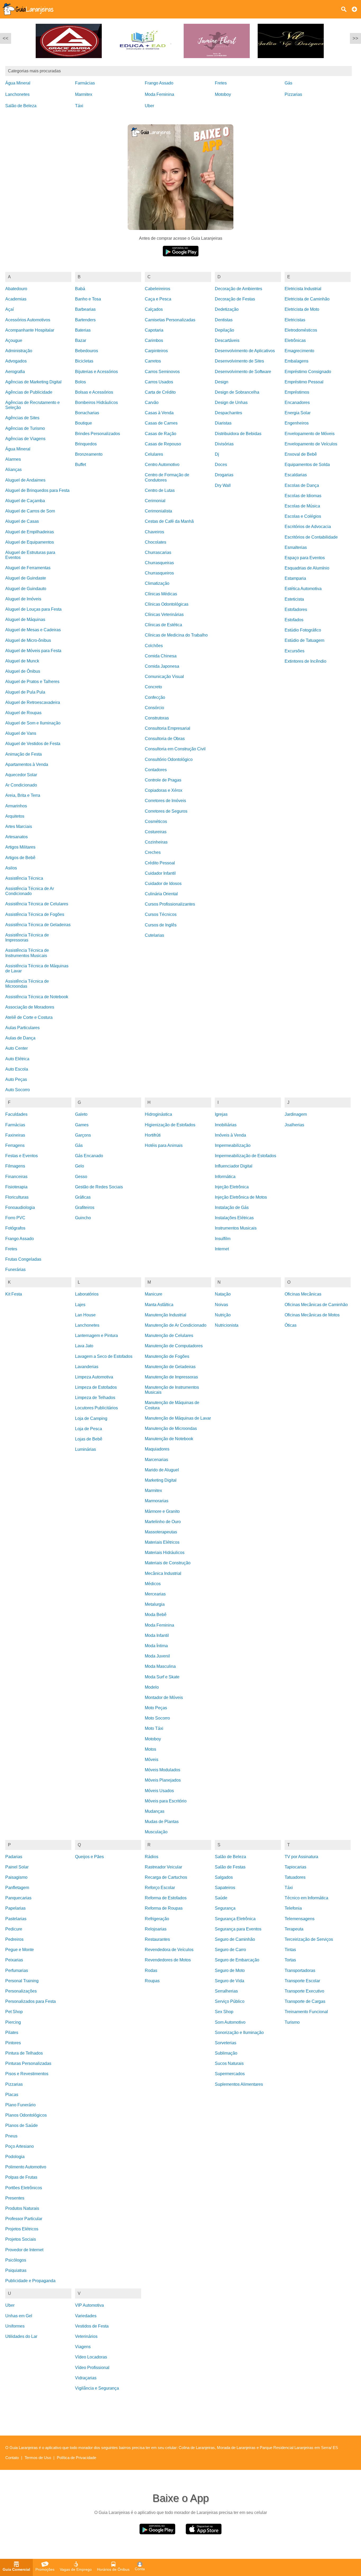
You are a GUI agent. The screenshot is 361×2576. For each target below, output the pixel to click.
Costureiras (156, 832)
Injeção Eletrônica (232, 1187)
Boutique (84, 423)
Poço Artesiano (20, 2146)
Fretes (221, 83)
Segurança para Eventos (238, 1929)
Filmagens (15, 1166)
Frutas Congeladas (23, 1259)
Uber (149, 106)
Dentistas (224, 320)
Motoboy (223, 94)
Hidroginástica (158, 1114)
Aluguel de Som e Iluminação (33, 723)
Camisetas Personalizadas (170, 320)
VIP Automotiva (89, 2305)
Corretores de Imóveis (165, 801)
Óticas (291, 1325)
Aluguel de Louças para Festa (33, 609)
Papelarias (15, 1908)
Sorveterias (226, 2043)
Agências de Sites (22, 418)
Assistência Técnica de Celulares (37, 904)
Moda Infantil (157, 1635)
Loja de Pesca (89, 1429)
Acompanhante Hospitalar (30, 330)
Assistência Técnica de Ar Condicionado (30, 891)
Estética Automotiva (303, 589)
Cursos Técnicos (161, 914)
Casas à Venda (159, 413)
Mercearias (155, 1594)
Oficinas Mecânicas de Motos (312, 1315)
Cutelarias (154, 935)
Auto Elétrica (17, 1059)
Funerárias (15, 1270)
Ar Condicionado (21, 785)
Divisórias (224, 444)
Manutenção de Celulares (169, 1336)
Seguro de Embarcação (237, 1960)
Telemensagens (300, 1919)
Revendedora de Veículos (169, 1950)
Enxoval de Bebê (301, 454)
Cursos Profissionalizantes (170, 904)
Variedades (86, 2316)
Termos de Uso (38, 2458)
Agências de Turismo (25, 428)
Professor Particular (24, 2219)
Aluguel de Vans (21, 733)
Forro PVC (15, 1218)
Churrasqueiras (159, 563)
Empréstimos (297, 392)
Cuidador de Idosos (163, 884)
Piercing (13, 2022)
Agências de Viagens (25, 439)
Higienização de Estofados (170, 1125)
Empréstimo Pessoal (304, 382)
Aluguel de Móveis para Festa (33, 651)
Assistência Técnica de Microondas (27, 984)
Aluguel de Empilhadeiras (30, 532)
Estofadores (296, 609)
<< (6, 38)
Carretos (153, 361)
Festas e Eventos (22, 1156)
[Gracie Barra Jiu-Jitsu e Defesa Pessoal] (67, 62)
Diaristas (223, 423)
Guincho (83, 1218)
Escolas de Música (302, 506)
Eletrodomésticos (301, 330)
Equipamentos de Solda (307, 465)
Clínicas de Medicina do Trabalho (176, 635)
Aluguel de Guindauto (26, 589)
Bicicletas (84, 361)
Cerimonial (155, 501)
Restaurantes (157, 1939)
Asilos (11, 868)
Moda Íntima (156, 1646)
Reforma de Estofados (166, 1898)
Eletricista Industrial (303, 289)
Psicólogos (16, 2260)
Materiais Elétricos (162, 1542)
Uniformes (15, 2326)
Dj (217, 454)
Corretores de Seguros (166, 811)
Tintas (290, 1950)
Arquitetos (15, 816)
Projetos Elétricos (22, 2229)
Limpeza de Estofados (96, 1387)
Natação (223, 1294)
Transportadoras (300, 1970)
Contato (12, 2458)
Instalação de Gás (232, 1207)
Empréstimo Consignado (308, 372)
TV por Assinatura (301, 1857)
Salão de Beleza (21, 106)
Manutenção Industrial (166, 1315)
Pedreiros (14, 1939)
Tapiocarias (295, 1867)
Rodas (151, 1970)
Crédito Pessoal (160, 863)
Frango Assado (159, 83)
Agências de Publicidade (29, 392)
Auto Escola (17, 1069)
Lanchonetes (17, 94)
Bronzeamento (89, 454)
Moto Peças (156, 1708)
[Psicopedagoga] (215, 62)
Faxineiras (15, 1135)
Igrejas (221, 1114)
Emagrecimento (299, 351)
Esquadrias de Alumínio (307, 568)
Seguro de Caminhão (235, 1939)
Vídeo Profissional (92, 2368)
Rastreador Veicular (163, 1867)
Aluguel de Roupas (23, 713)
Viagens (83, 2347)
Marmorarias (157, 1501)
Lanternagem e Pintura (96, 1336)
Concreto (153, 687)
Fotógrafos (15, 1228)
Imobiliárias (226, 1125)
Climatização (157, 583)
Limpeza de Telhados (95, 1398)
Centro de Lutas (160, 490)
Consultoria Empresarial (168, 728)
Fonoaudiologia (20, 1207)
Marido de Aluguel (162, 1470)
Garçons (83, 1135)
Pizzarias (293, 94)
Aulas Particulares (22, 1028)
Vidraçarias (86, 2378)
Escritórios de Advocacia (308, 527)
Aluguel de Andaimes (25, 480)
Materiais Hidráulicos (165, 1553)
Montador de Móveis (164, 1697)
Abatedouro (16, 289)
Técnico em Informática (306, 1898)
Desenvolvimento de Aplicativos (245, 351)
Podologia (15, 2157)
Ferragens (15, 1145)
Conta (140, 2569)
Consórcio (154, 708)
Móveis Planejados (163, 1780)
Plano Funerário (20, 2105)
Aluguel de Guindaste (26, 578)
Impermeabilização (233, 1145)
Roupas (152, 1981)
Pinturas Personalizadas (28, 2063)
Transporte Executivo (304, 1991)
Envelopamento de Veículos (311, 444)
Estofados (294, 620)
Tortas (290, 1960)
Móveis (152, 1760)
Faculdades (16, 1114)
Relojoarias (156, 1929)
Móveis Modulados (163, 1770)
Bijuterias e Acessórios (96, 372)
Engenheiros (297, 423)
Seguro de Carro (230, 1950)
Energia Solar (298, 413)
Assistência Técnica (24, 878)
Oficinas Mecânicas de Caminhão (316, 1305)
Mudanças (155, 1811)
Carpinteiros (156, 351)
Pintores (13, 2043)
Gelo (80, 1166)
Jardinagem (296, 1114)
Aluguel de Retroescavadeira (33, 702)
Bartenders (85, 320)
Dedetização (227, 309)
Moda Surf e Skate (162, 1677)
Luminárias (85, 1449)
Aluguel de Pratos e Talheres (32, 682)
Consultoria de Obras (165, 739)
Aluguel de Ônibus (23, 671)
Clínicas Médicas (161, 594)
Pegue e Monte (20, 1950)
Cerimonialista (158, 511)
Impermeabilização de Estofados (246, 1156)
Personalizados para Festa (31, 2001)
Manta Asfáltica (159, 1305)
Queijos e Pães (89, 1857)
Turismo (292, 2022)
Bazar (81, 340)
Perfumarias (17, 1970)
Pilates (12, 2033)
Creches (153, 852)
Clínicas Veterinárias (164, 614)
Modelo (152, 1687)
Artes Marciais (19, 827)
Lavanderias (87, 1367)
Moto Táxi (154, 1728)
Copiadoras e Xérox (164, 790)
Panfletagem (17, 1888)
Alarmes (13, 459)
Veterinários (86, 2336)
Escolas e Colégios (303, 516)
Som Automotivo (230, 2022)
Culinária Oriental (161, 894)
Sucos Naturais (229, 2063)
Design (222, 382)
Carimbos (154, 340)
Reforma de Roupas (164, 1908)
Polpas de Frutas (21, 2177)
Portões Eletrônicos (24, 2188)
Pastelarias (16, 1919)
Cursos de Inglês (161, 925)
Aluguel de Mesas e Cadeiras (33, 630)
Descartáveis (227, 340)
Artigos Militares (20, 847)
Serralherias (226, 1991)
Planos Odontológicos (26, 2115)
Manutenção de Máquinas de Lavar (178, 1418)
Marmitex (84, 94)
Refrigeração (157, 1919)
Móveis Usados (159, 1791)
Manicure (154, 1294)
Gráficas (83, 1197)
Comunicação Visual (164, 677)
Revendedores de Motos (168, 1960)
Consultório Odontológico (169, 759)
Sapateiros (225, 1888)
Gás (288, 83)
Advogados (16, 361)
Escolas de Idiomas (303, 496)
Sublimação (226, 2053)
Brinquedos (86, 444)
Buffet (80, 465)
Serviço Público (230, 2001)
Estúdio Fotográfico (303, 630)
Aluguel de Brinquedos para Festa (37, 490)
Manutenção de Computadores (174, 1346)
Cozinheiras (156, 842)
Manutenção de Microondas (171, 1428)
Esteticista (294, 599)
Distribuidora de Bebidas (238, 434)
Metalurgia (155, 1604)
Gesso (81, 1177)
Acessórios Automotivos (28, 320)
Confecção (155, 697)
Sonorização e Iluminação (239, 2033)
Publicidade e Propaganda (30, 2281)
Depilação (225, 330)
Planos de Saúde (22, 2125)
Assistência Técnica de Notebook (37, 997)
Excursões (295, 651)
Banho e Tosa (88, 299)
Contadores (156, 770)
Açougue (14, 340)
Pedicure (14, 1929)
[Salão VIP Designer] (289, 62)
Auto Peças (16, 1079)
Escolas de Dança (302, 485)
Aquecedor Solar (21, 775)
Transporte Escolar (302, 1981)
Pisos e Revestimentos (27, 2074)
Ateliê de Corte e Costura (29, 1017)
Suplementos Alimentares (239, 2084)
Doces (221, 465)
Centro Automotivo (162, 465)
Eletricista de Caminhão (307, 299)
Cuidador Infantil (160, 873)
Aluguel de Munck (22, 661)
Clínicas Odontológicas (167, 604)
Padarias (14, 1857)
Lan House (85, 1315)
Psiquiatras (16, 2270)
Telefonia (293, 1908)
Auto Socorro (18, 1090)
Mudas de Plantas (162, 1822)
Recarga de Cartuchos (166, 1877)
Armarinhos (16, 806)
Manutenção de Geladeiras (170, 1367)
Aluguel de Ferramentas (28, 568)
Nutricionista (227, 1325)
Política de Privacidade (77, 2458)
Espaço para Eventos (305, 558)
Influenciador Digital (234, 1166)
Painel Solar (17, 1867)
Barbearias (85, 309)
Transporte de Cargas (305, 2001)
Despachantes (228, 413)
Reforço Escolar (160, 1888)
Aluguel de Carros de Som (30, 511)
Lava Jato (84, 1346)
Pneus (11, 2136)
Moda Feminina (159, 94)
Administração (19, 351)
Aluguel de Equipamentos (30, 542)
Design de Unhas (231, 402)
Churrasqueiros (159, 573)
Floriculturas (17, 1197)
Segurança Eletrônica (235, 1919)
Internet (222, 1249)
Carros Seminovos (162, 372)
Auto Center (17, 1048)
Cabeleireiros (158, 289)
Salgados (224, 1877)
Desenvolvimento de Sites (239, 361)
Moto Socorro (157, 1718)
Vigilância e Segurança (97, 2388)
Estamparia (295, 578)
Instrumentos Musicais (236, 1228)
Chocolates (156, 542)
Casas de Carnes (161, 423)
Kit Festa (14, 1294)
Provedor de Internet (24, 2250)
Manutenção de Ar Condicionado (176, 1325)
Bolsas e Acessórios (94, 392)
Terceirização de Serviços (309, 1939)
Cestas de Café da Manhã (169, 521)
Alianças (13, 470)
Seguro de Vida (230, 1981)
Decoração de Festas (235, 299)
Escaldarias (296, 475)
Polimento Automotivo (26, 2167)
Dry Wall (223, 485)
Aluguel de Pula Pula (25, 692)
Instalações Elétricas (234, 1218)
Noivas (221, 1305)
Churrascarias (158, 552)
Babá (80, 289)
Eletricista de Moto (302, 309)
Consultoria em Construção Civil (175, 749)
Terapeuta (294, 1929)
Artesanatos (17, 837)
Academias (16, 299)
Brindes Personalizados (98, 434)
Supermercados (230, 2074)
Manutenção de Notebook (169, 1439)
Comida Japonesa (162, 666)
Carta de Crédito (160, 392)
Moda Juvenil (157, 1656)
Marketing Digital (161, 1480)
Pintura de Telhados (24, 2053)
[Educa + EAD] (141, 62)
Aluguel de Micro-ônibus (28, 640)
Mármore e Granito (162, 1511)
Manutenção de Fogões (167, 1356)
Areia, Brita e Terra (23, 795)
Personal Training (22, 1981)
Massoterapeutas (161, 1532)
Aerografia (15, 372)
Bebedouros (87, 351)
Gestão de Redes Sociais (99, 1187)
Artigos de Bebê (20, 858)
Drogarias (224, 475)
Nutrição (223, 1315)
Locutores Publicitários (96, 1408)
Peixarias (14, 1960)
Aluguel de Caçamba (25, 501)
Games (82, 1125)
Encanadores (297, 402)
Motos (151, 1749)
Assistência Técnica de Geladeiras (38, 925)
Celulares (154, 454)
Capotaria (154, 330)
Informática (225, 1177)
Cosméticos (156, 821)
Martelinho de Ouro (163, 1522)
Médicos (153, 1584)
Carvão (152, 402)
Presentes (15, 2198)
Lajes (80, 1305)
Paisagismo (16, 1877)
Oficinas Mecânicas (303, 1294)
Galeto (81, 1114)
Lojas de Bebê (89, 1439)
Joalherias (294, 1125)
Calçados (154, 309)
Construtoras (157, 718)
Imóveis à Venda (230, 1135)
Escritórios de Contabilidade (311, 537)
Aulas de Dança (20, 1038)
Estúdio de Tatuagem (304, 640)
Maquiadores (157, 1449)
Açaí (10, 309)
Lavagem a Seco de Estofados (104, 1356)
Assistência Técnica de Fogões (35, 914)
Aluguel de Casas (22, 521)
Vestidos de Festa (92, 2326)
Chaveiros (154, 532)
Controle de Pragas (163, 780)
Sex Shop (224, 2012)
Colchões (154, 646)
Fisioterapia (16, 1187)
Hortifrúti (153, 1135)
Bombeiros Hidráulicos (96, 402)
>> (355, 38)
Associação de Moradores (30, 1007)
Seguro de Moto (230, 1970)
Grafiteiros (85, 1207)
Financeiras (16, 1177)
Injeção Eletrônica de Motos (241, 1197)
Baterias (83, 330)
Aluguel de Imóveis (23, 599)
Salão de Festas (230, 1867)
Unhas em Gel (19, 2316)
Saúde (221, 1898)
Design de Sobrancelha (237, 392)
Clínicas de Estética (163, 625)
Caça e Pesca (158, 299)
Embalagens (297, 361)
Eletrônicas (295, 340)
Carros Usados (159, 382)
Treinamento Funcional (306, 2012)
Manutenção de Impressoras (171, 1377)
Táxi (79, 106)
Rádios (152, 1857)
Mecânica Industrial (163, 1573)
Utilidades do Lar (21, 2336)
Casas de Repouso (163, 444)
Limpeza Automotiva (94, 1377)
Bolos (80, 382)
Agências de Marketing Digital (33, 382)
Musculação (156, 1832)
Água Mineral (18, 83)
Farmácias (85, 83)
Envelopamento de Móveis (310, 434)
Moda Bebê (156, 1615)
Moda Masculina (160, 1666)
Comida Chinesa (161, 656)
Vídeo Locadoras (91, 2357)
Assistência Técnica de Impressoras (27, 938)
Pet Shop (14, 2012)
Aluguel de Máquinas (25, 620)
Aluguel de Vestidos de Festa (33, 744)
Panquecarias (18, 1898)
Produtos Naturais (22, 2208)
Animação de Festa (24, 754)
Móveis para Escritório (166, 1801)
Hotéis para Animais (164, 1145)
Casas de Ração (161, 434)
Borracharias (87, 413)
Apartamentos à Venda (27, 764)
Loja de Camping (91, 1418)
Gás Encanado (89, 1156)
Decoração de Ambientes (239, 289)
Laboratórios (87, 1294)
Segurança (225, 1908)
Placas (12, 2095)
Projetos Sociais (21, 2239)
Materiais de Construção (168, 1563)
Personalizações (21, 1991)
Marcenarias (156, 1460)
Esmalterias (296, 547)
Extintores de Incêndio (306, 661)
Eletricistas (295, 320)
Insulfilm (223, 1239)
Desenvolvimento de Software (243, 372)
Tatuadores (295, 1877)
